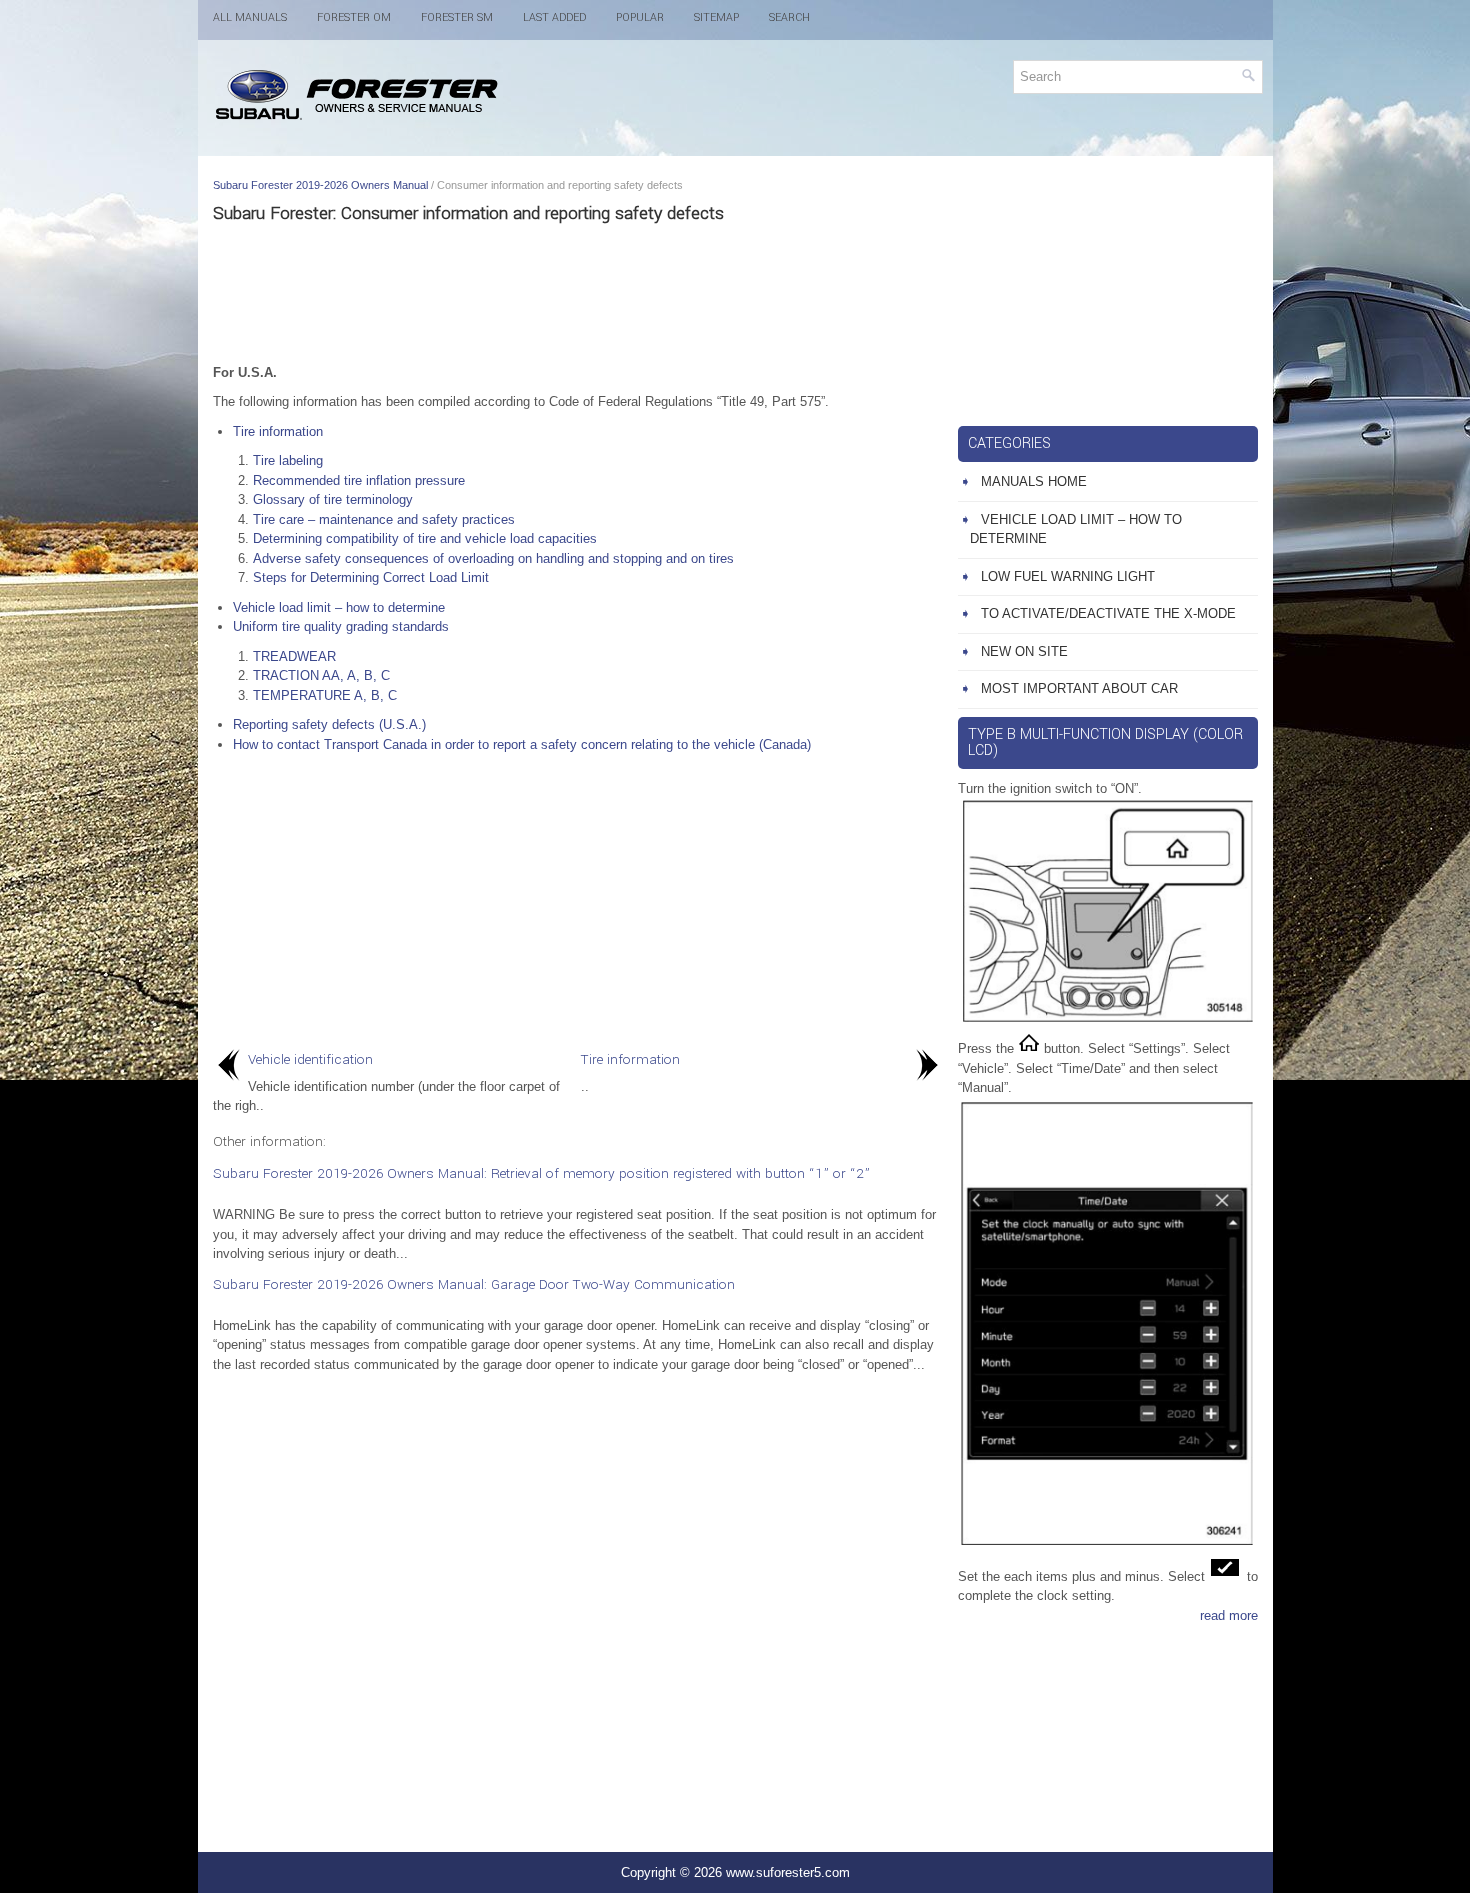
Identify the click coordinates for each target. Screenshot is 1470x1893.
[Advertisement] (578, 293)
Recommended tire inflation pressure (359, 480)
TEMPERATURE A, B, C (325, 695)
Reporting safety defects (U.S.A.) (329, 724)
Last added (554, 17)
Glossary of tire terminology (333, 499)
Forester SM (457, 17)
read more (1229, 1615)
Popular (640, 17)
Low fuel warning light (1068, 576)
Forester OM (354, 17)
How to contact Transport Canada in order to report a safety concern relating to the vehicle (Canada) (522, 744)
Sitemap (716, 17)
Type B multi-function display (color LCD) (1105, 742)
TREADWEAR (294, 656)
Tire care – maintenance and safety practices (384, 519)
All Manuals (250, 17)
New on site (1024, 651)
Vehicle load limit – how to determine (339, 607)
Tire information (278, 431)
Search (789, 17)
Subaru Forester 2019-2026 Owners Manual (320, 185)
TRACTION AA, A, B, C (321, 675)
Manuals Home (1034, 481)
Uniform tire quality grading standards (341, 626)
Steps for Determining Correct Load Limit (371, 577)
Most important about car (1079, 688)
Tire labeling (288, 460)
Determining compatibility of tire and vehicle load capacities (425, 538)
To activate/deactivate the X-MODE (1108, 613)
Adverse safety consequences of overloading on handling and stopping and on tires (493, 558)
